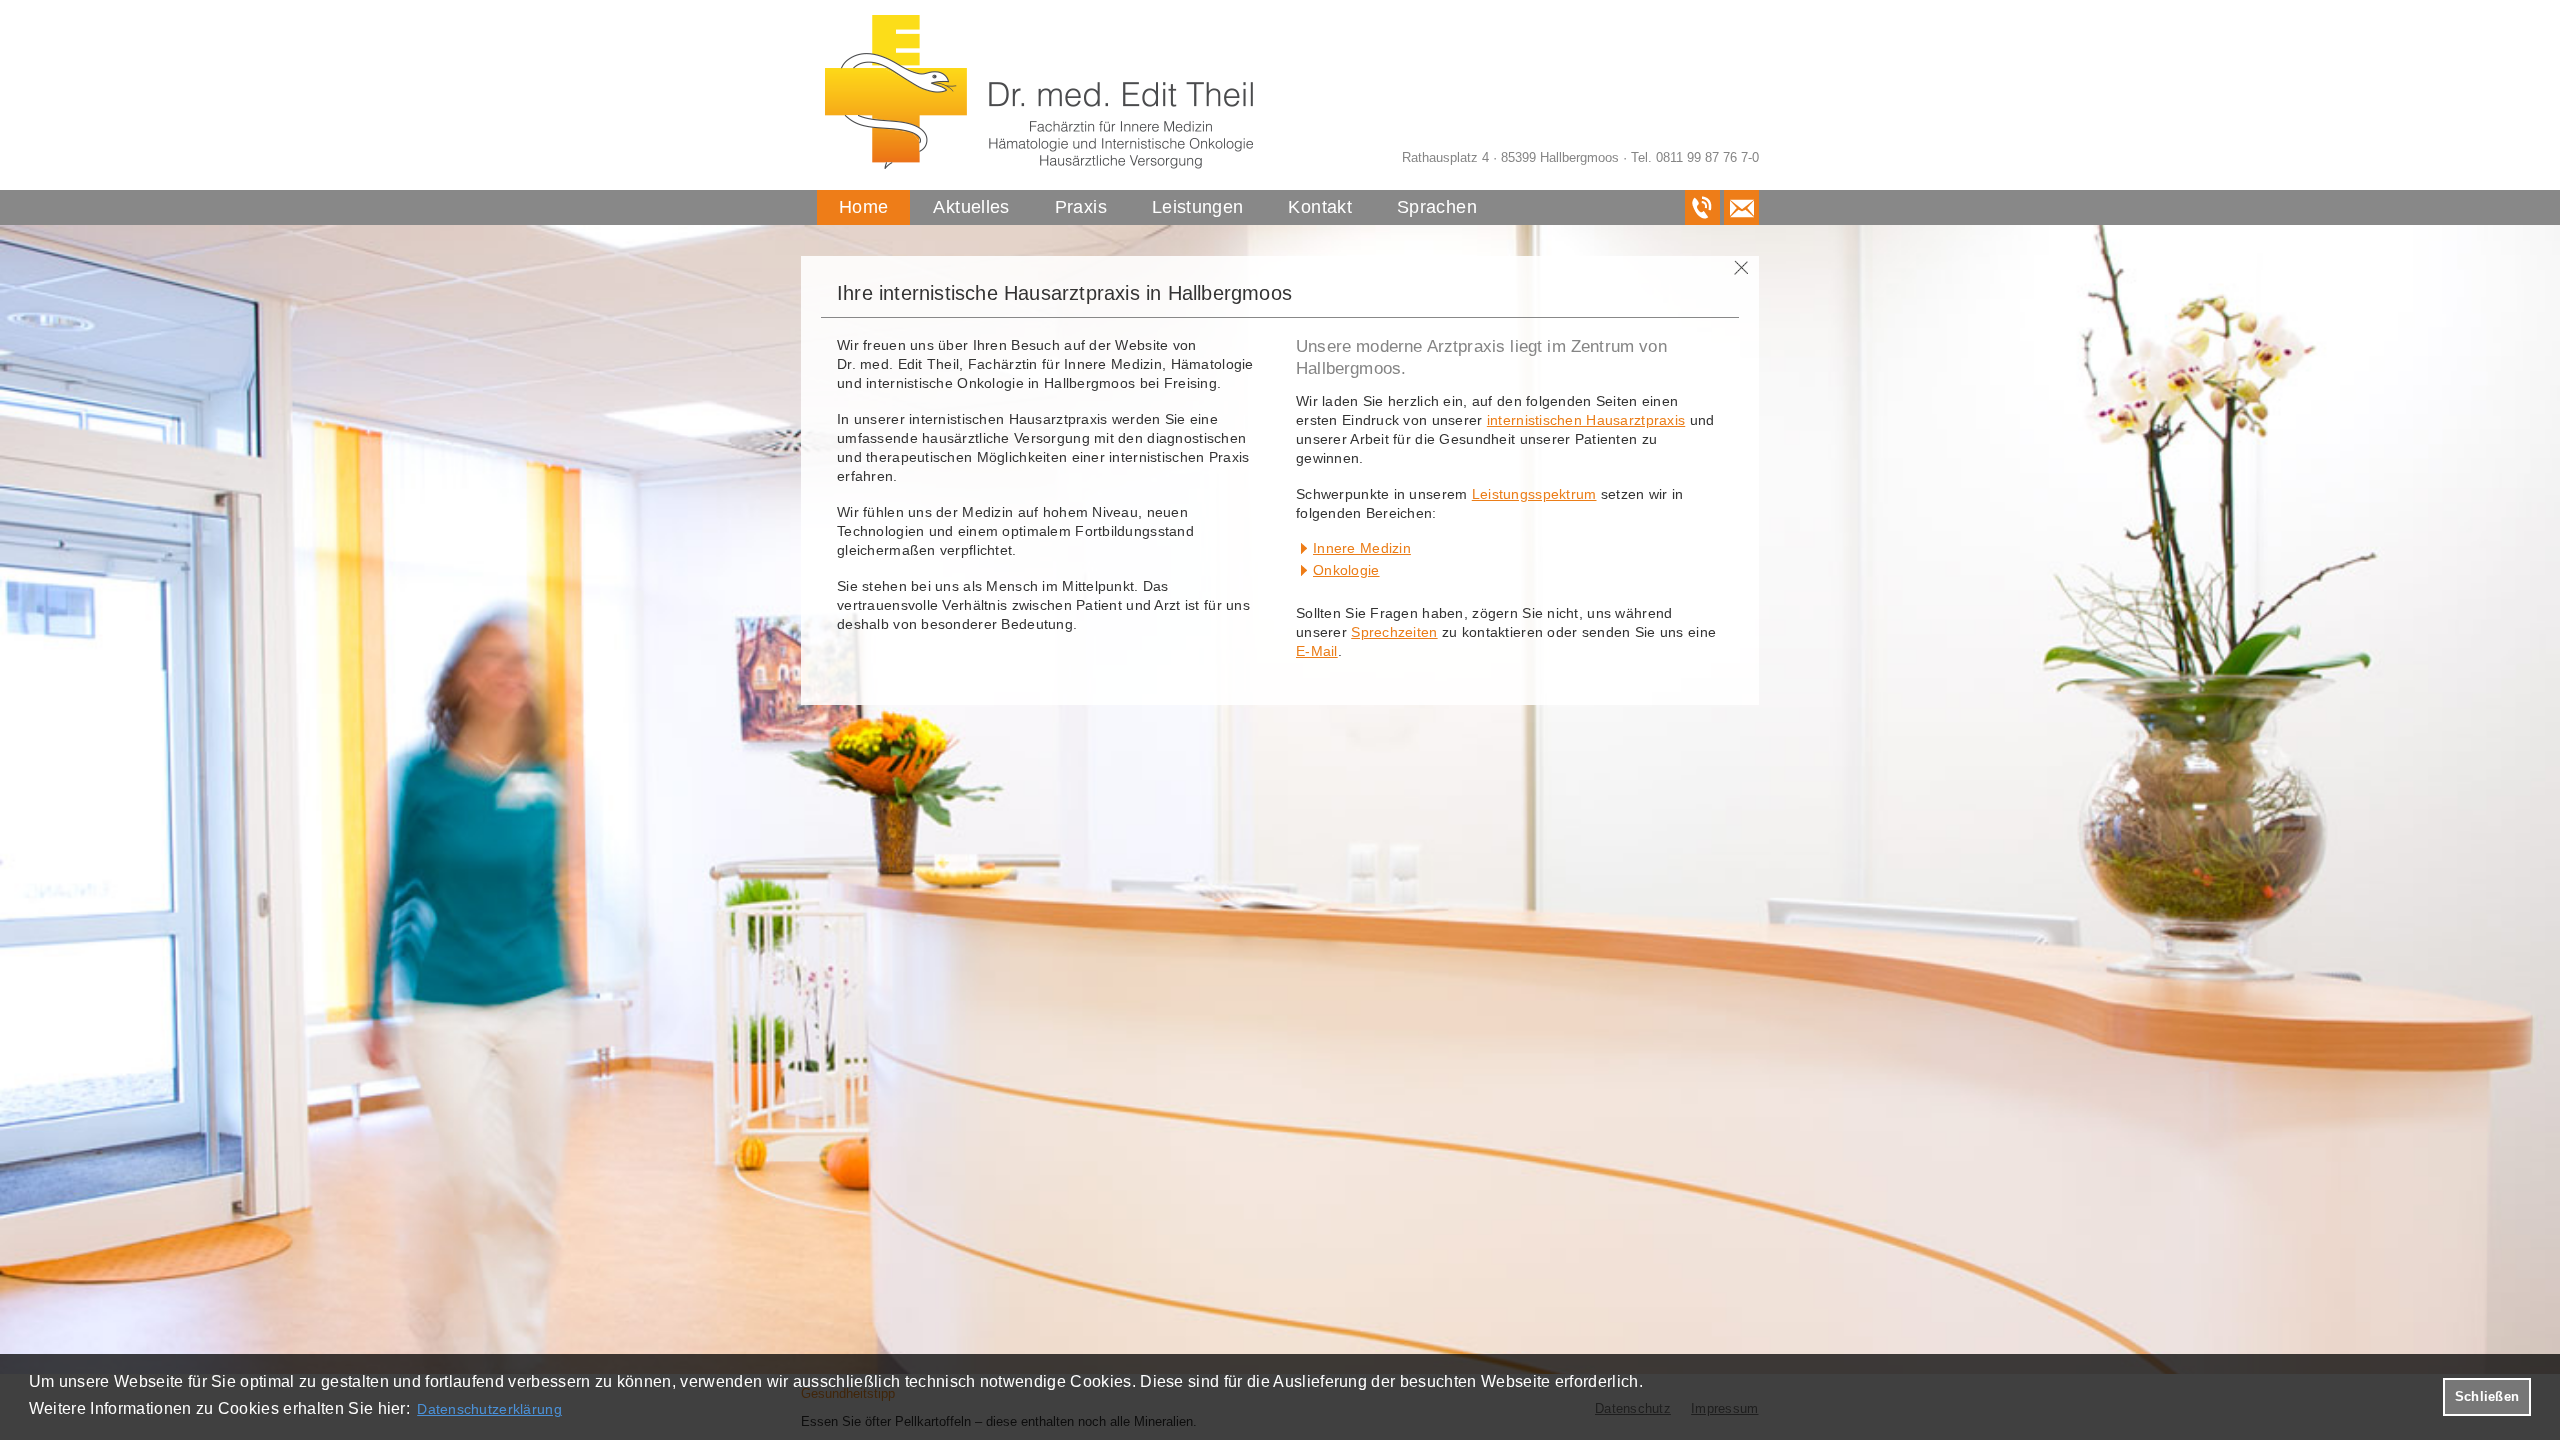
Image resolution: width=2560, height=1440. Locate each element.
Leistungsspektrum (1534, 494)
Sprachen (1437, 207)
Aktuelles (971, 207)
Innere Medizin (1362, 548)
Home (863, 207)
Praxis (1081, 207)
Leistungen (1198, 207)
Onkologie (1346, 570)
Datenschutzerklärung (489, 1409)
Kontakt (1320, 207)
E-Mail (1317, 651)
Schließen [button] (2487, 1397)
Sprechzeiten (1394, 632)
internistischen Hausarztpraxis (1586, 420)
